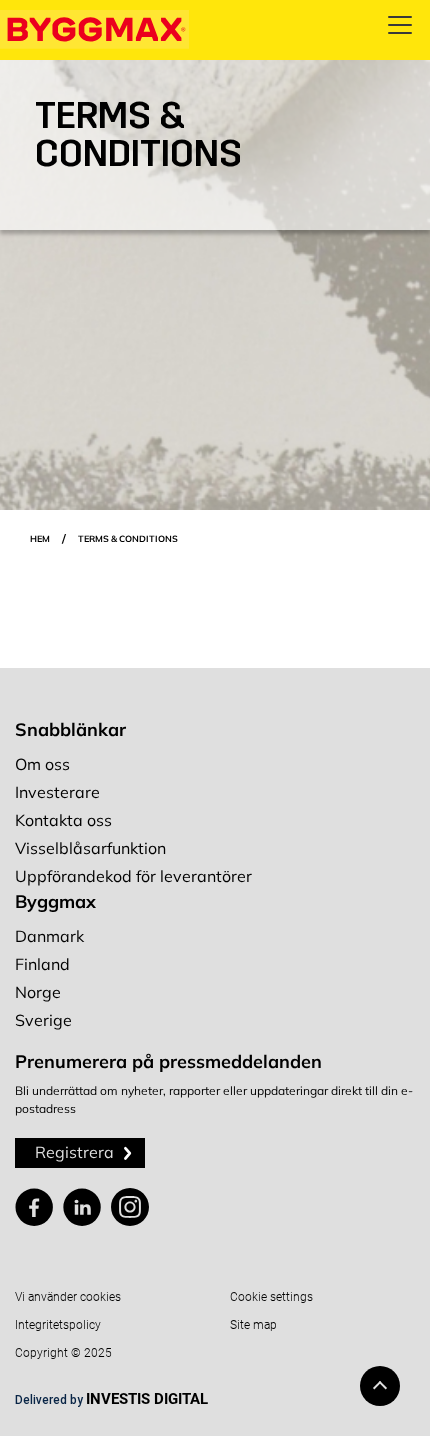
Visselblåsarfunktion (90, 848)
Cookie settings (271, 1297)
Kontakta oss (63, 820)
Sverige (43, 1020)
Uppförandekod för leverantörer (133, 876)
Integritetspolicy (58, 1325)
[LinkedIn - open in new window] (82, 1207)
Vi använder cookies (68, 1297)
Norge (38, 992)
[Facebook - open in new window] (34, 1207)
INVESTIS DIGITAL (147, 1399)
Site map (253, 1325)
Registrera (74, 1152)
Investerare (57, 792)
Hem (40, 538)
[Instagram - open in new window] (130, 1207)
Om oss (42, 764)
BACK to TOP (380, 1386)
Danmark (49, 936)
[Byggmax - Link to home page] (95, 30)
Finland (42, 964)
